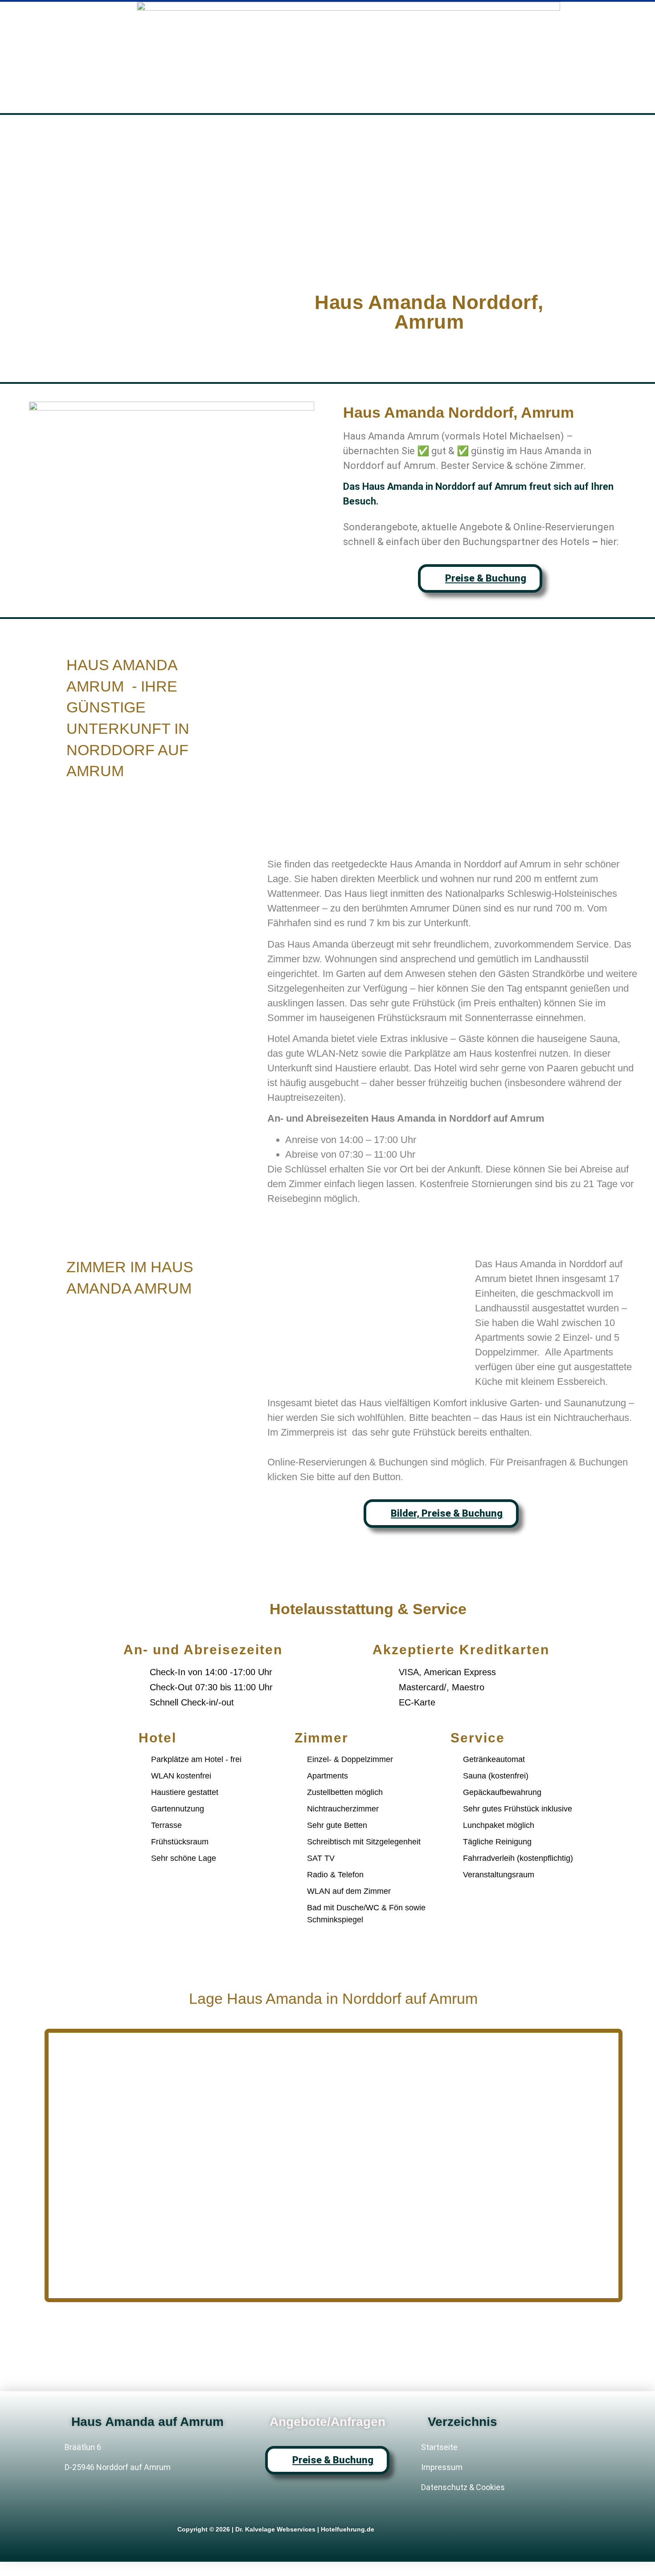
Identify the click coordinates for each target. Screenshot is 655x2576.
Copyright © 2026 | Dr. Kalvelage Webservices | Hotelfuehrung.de (276, 2529)
